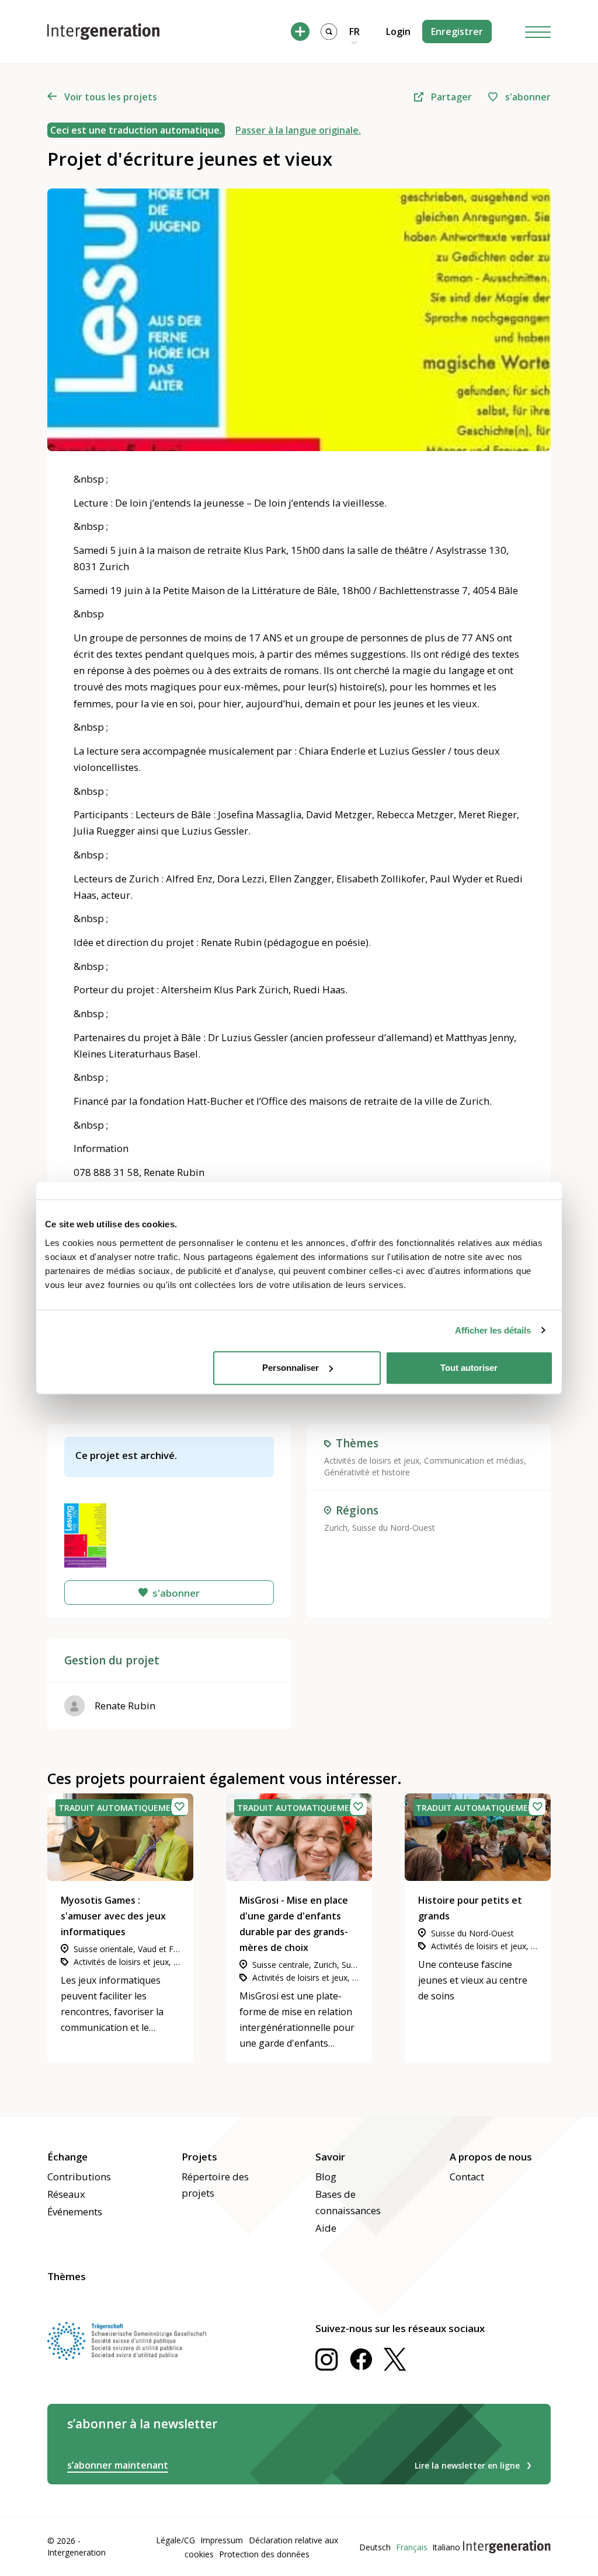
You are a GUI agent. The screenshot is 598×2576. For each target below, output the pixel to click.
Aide (326, 2228)
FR (354, 32)
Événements (75, 2212)
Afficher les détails (493, 1330)
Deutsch (375, 2547)
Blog (326, 2177)
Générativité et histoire (367, 1472)
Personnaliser (291, 1368)
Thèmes (67, 2276)
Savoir (330, 2157)
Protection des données (264, 2554)
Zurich (336, 1528)
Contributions (79, 2177)
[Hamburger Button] (538, 32)
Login (398, 32)
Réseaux (66, 2194)
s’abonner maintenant (118, 2465)
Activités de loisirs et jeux (372, 1460)
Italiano (446, 2547)
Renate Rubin (125, 1706)
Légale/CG (175, 2540)
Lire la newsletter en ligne (467, 2465)
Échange (67, 2157)
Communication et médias (474, 1460)
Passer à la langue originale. (298, 130)
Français (412, 2547)
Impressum (222, 2540)
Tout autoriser (469, 1368)
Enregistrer (457, 32)
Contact (467, 2177)
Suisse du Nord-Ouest (394, 1528)
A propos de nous (491, 2157)
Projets (199, 2157)
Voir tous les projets (111, 97)
